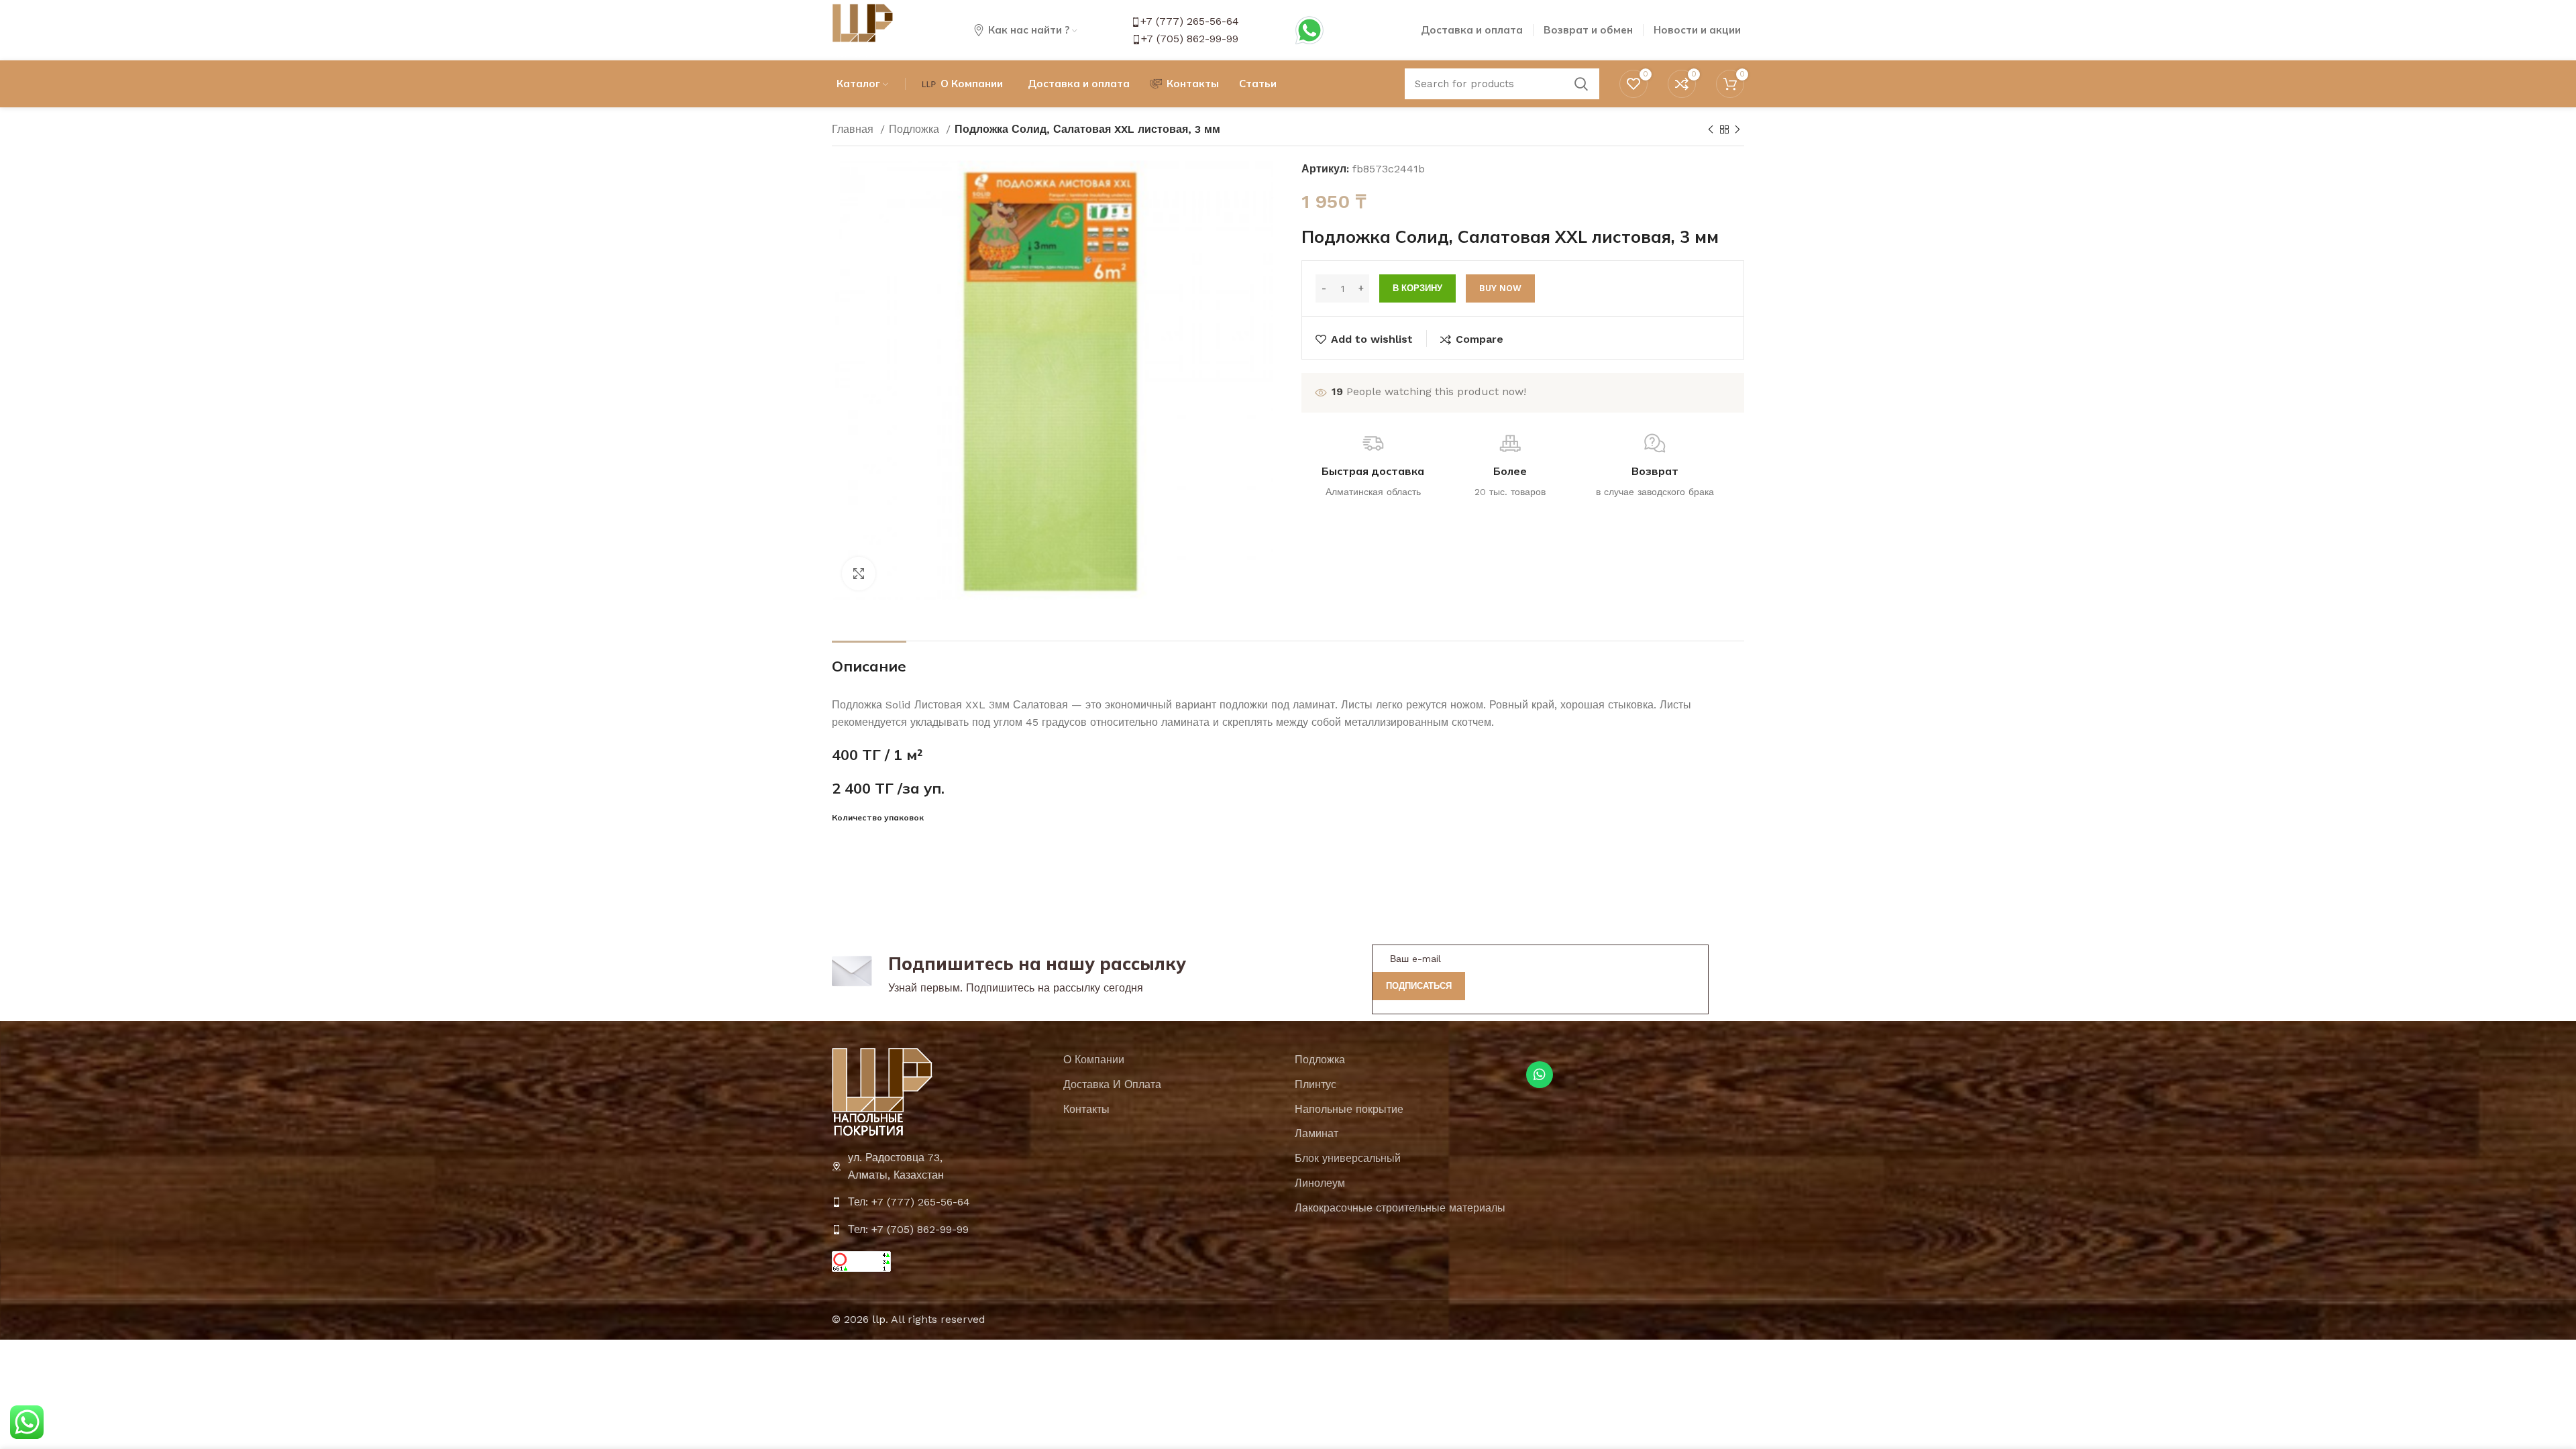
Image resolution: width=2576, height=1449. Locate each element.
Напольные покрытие (1349, 1109)
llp (879, 1319)
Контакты (1086, 1109)
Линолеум (1320, 1183)
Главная (854, 129)
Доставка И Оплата (1112, 1084)
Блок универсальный (1348, 1158)
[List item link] (941, 1202)
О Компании (1094, 1060)
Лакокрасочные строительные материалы (1400, 1208)
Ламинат (1317, 1133)
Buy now (1500, 288)
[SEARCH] (1581, 84)
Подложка (916, 129)
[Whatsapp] (1540, 1075)
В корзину (1417, 288)
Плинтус (1316, 1084)
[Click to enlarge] (859, 574)
